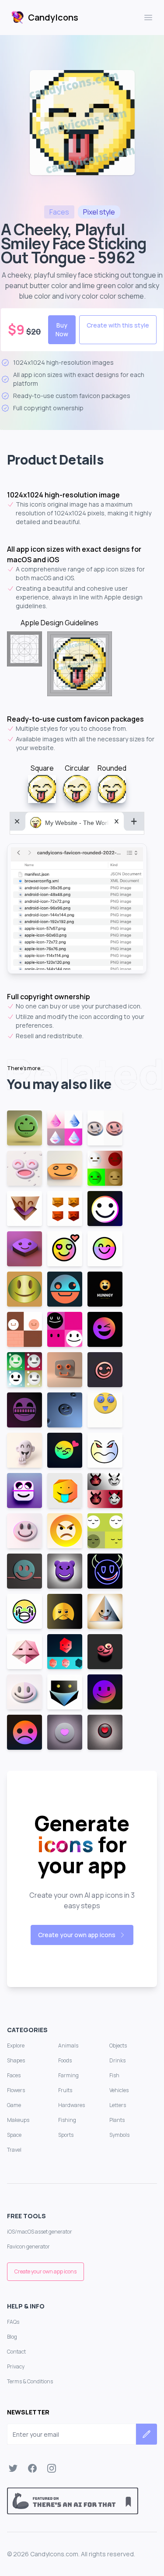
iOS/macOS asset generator (40, 2232)
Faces (14, 2075)
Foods (65, 2060)
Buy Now (62, 329)
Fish (114, 2075)
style (99, 212)
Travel (14, 2150)
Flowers (16, 2090)
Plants (117, 2120)
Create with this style (118, 325)
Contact (16, 2352)
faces (59, 212)
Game (14, 2105)
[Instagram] (52, 2468)
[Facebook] (32, 2468)
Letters (118, 2105)
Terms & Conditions (30, 2381)
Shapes (16, 2060)
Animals (68, 2046)
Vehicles (119, 2090)
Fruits (65, 2090)
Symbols (119, 2135)
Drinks (117, 2060)
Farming (68, 2075)
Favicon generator (28, 2247)
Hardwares (72, 2105)
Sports (66, 2135)
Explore (16, 2046)
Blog (12, 2337)
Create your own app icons (77, 1935)
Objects (118, 2046)
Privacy (16, 2366)
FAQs (13, 2322)
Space (14, 2135)
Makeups (18, 2120)
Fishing (67, 2120)
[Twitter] (13, 2468)
